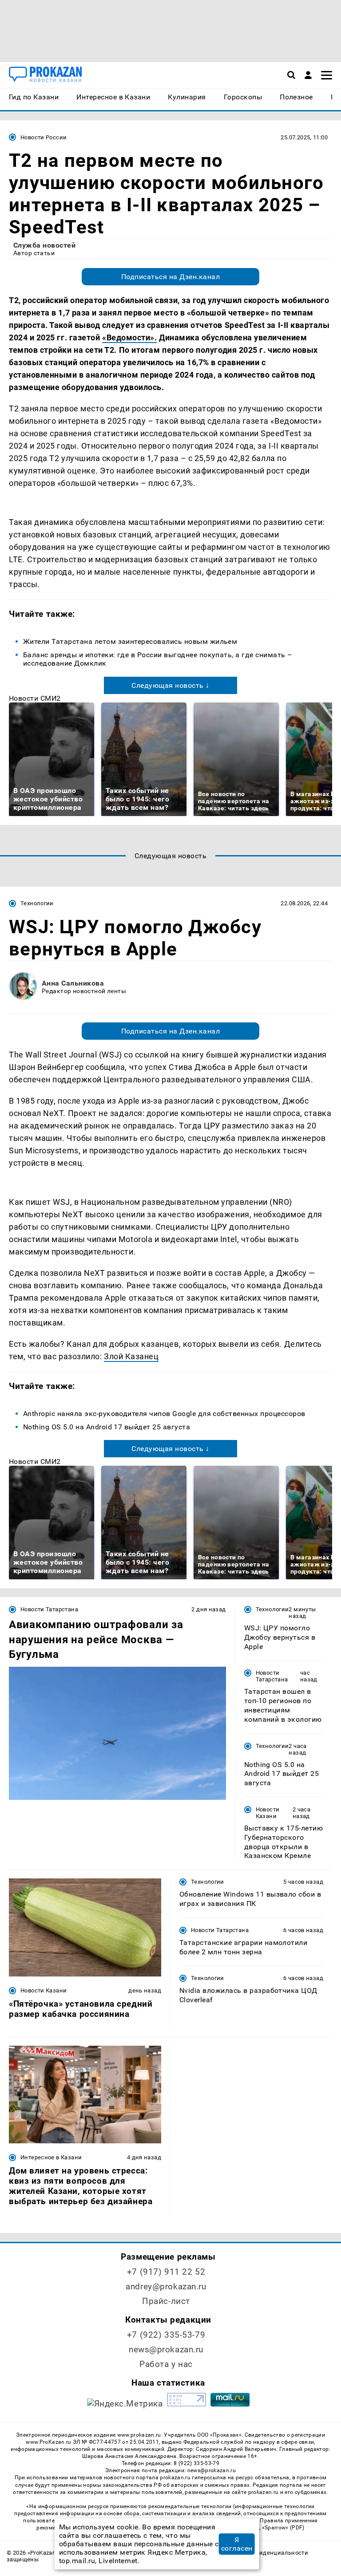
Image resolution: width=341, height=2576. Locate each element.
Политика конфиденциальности (262, 2553)
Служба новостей (44, 245)
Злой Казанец (131, 1356)
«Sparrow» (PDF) (283, 2528)
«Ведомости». (129, 337)
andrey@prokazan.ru (166, 2286)
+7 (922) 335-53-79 (166, 2335)
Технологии (37, 903)
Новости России (44, 137)
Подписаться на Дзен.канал (170, 277)
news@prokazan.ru (166, 2349)
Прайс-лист (166, 2301)
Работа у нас (166, 2364)
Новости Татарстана (49, 1609)
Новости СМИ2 (35, 698)
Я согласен (237, 2544)
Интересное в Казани (51, 2157)
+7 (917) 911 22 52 (166, 2272)
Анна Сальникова (73, 983)
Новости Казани (268, 1813)
